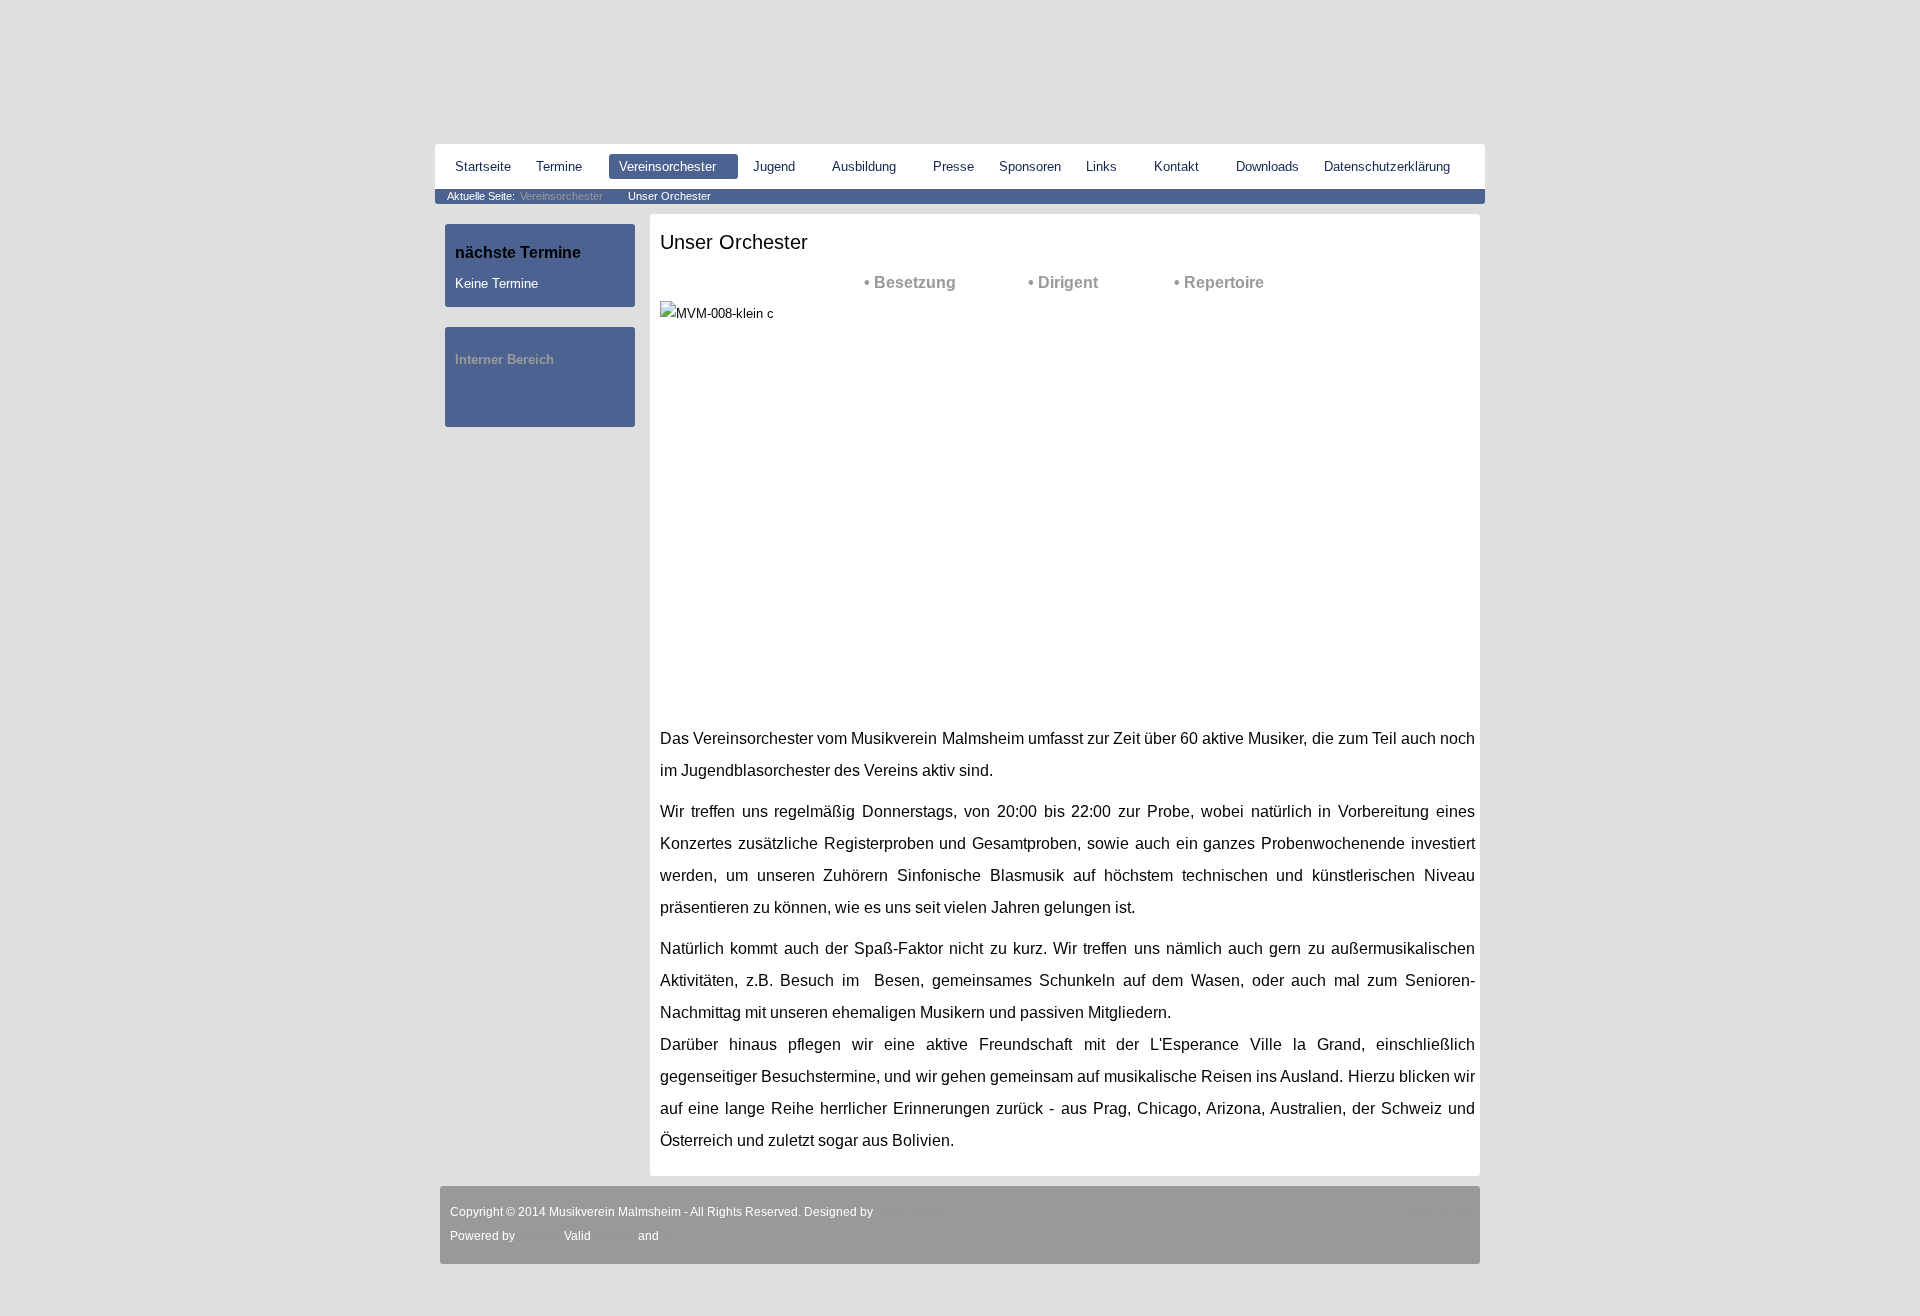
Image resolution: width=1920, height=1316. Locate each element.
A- (1477, 15)
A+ (1447, 15)
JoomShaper (911, 1212)
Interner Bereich (504, 359)
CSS (674, 1236)
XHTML (614, 1236)
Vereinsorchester (561, 196)
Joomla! (538, 1236)
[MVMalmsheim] (545, 73)
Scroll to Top (1440, 1212)
